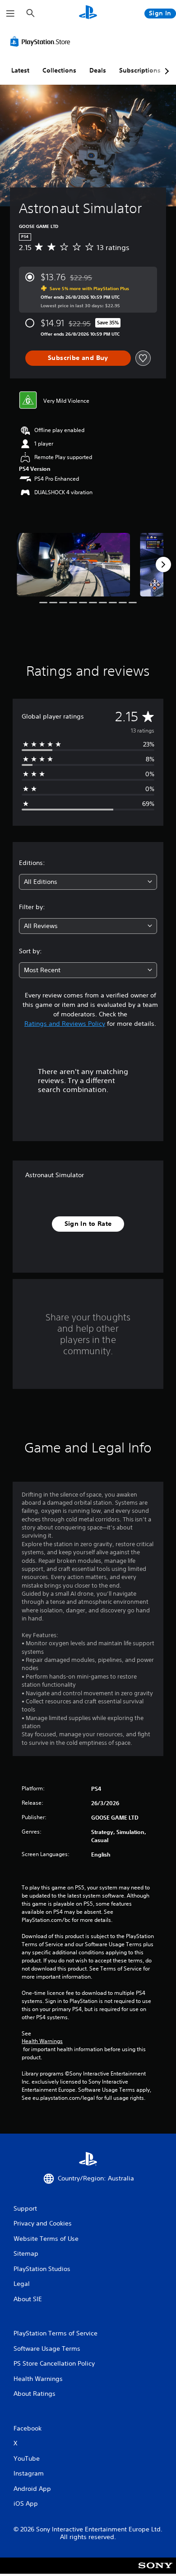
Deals (98, 70)
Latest (20, 70)
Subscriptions (140, 70)
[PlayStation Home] (88, 13)
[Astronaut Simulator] (73, 565)
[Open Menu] (10, 14)
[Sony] (155, 2572)
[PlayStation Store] (42, 41)
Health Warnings (42, 2041)
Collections (59, 70)
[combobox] (88, 882)
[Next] (163, 564)
